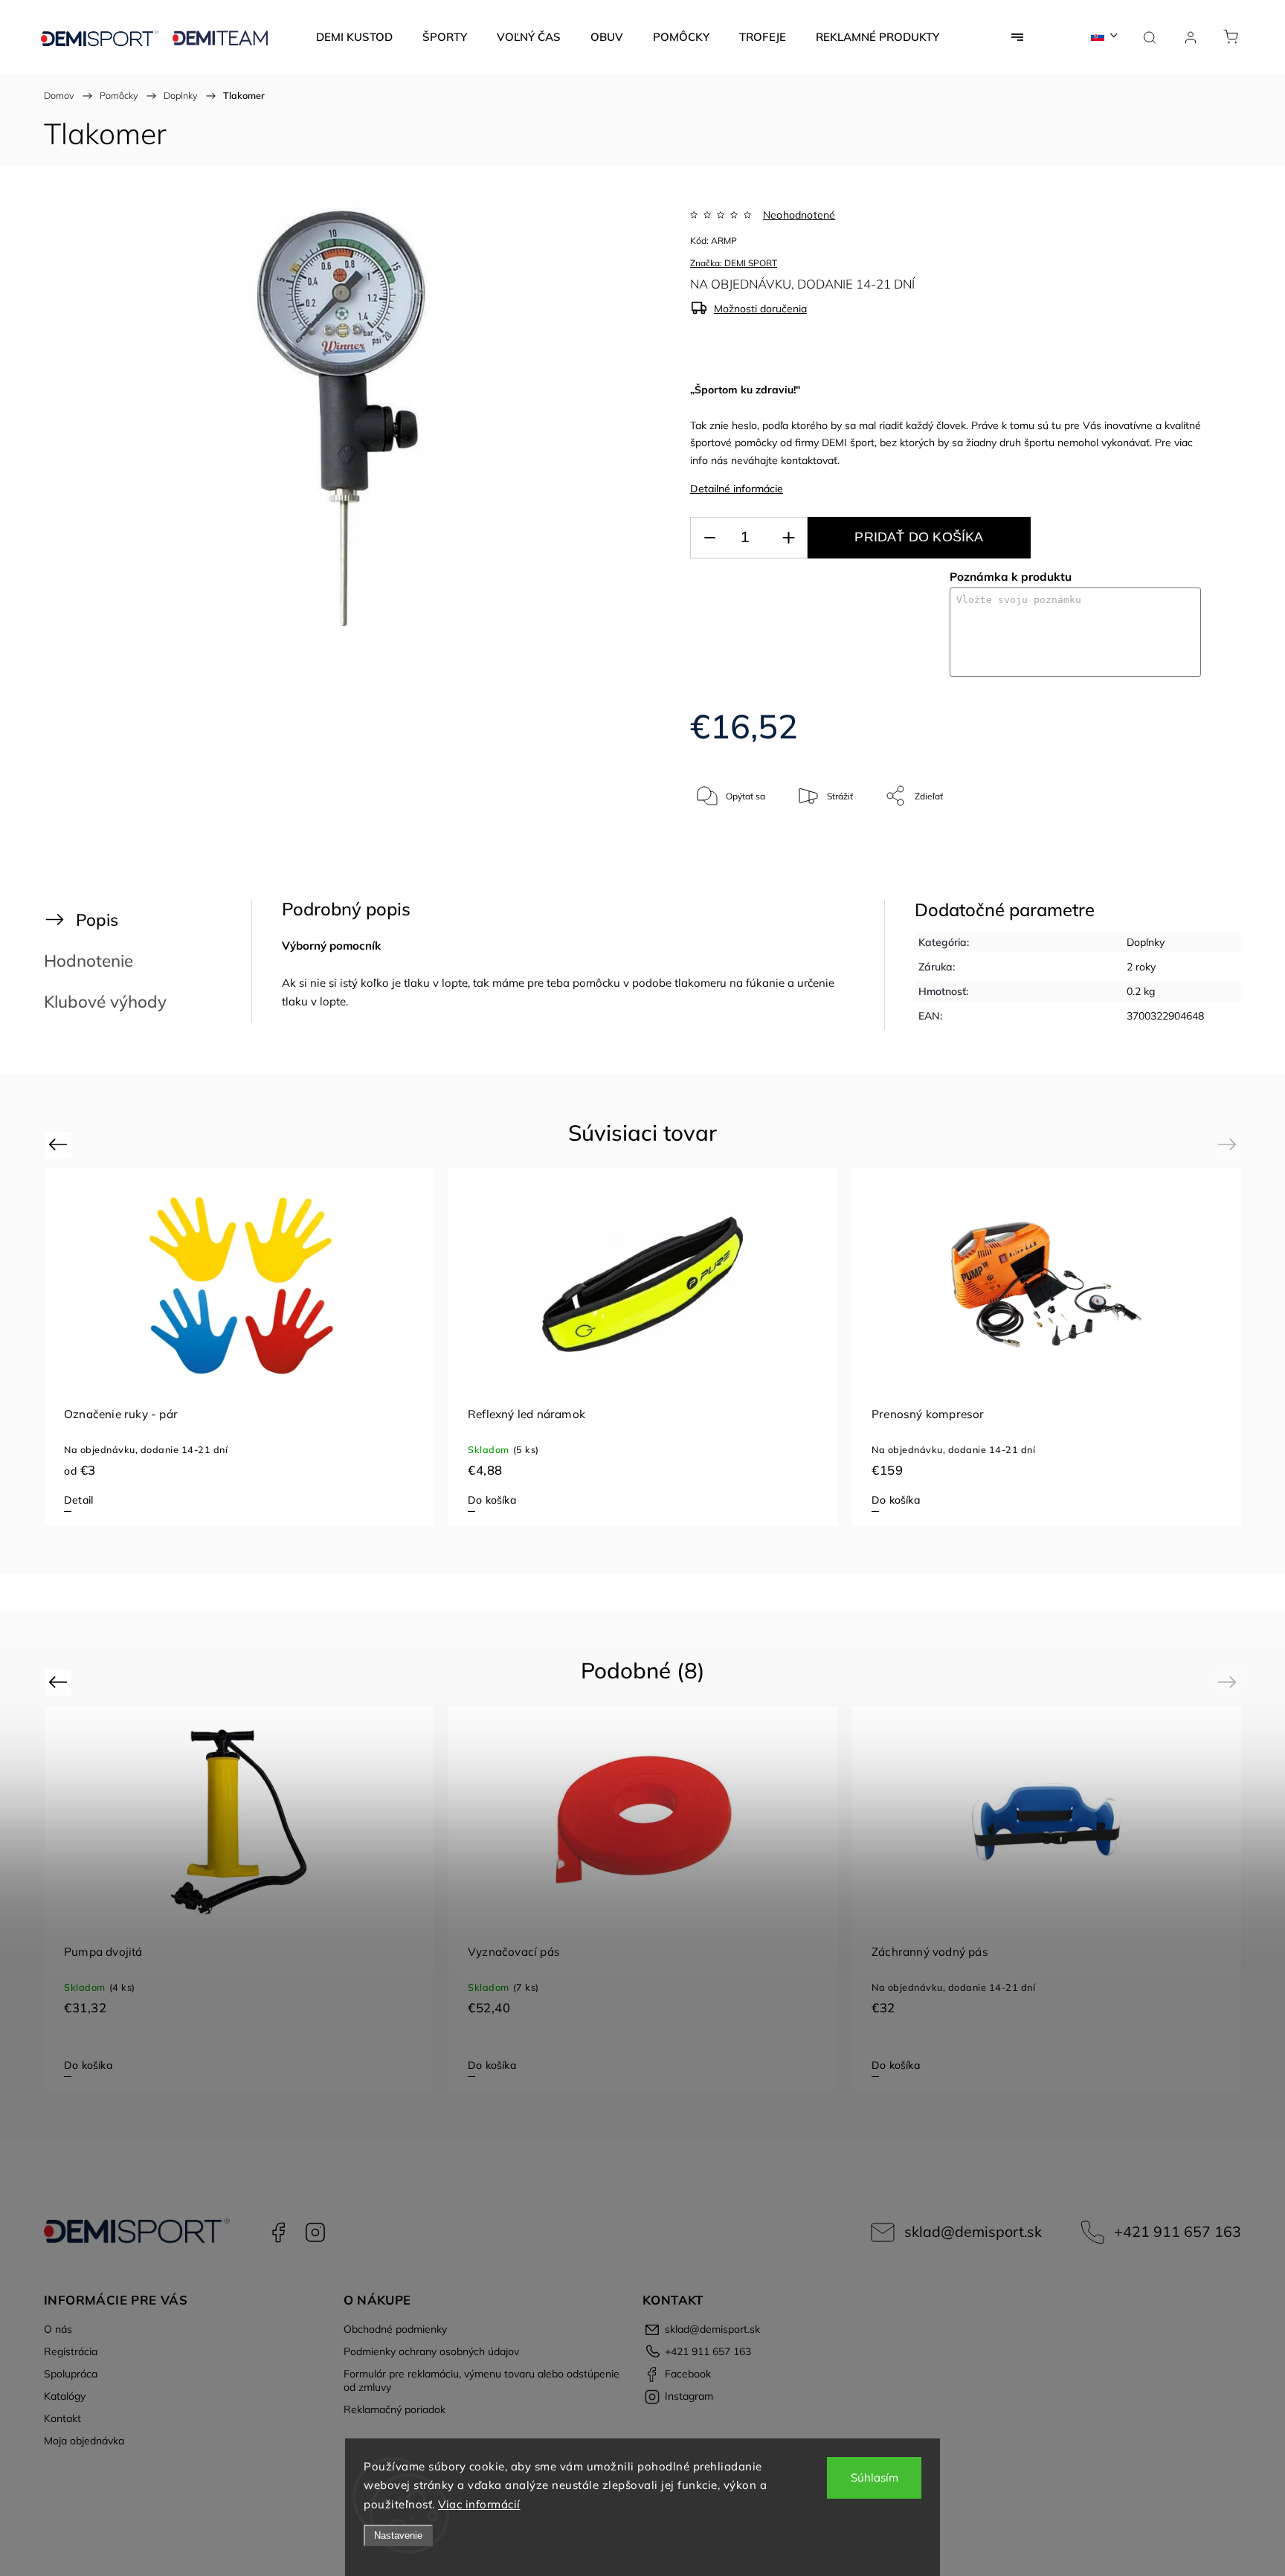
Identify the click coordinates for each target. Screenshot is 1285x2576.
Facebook (278, 2232)
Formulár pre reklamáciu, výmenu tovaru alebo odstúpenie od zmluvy (482, 2380)
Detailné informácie (737, 489)
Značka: (734, 263)
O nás (58, 2329)
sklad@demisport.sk (973, 2231)
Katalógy (65, 2396)
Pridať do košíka (919, 537)
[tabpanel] (643, 1347)
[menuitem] (354, 37)
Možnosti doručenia (760, 309)
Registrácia (71, 2351)
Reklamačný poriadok (394, 2409)
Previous (60, 1144)
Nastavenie (398, 2535)
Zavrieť (1167, 845)
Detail (78, 1500)
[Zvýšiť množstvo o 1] (788, 538)
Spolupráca (71, 2374)
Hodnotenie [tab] (88, 960)
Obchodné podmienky (395, 2329)
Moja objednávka (84, 2441)
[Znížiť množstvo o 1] (709, 538)
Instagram (315, 2232)
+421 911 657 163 (1178, 2231)
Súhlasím (875, 2477)
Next (1230, 1144)
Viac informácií (479, 2504)
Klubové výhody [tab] (105, 1001)
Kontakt (62, 2418)
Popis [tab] (97, 920)
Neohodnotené (799, 215)
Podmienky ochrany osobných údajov (431, 2351)
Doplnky (1146, 942)
